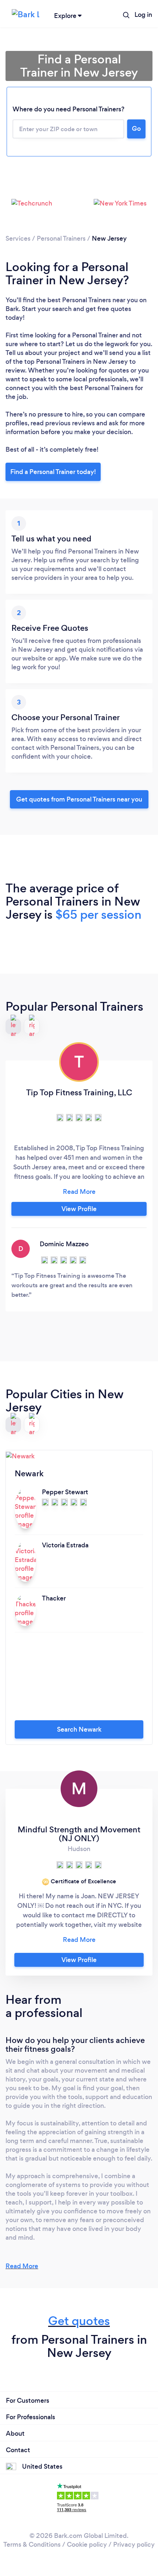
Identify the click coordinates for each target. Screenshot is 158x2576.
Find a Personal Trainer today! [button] (53, 472)
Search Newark (79, 1729)
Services (18, 238)
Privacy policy (134, 2544)
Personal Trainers (61, 238)
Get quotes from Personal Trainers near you (79, 799)
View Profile (79, 1209)
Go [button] (136, 129)
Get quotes (79, 2321)
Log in (143, 15)
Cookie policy (87, 2544)
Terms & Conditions (32, 2544)
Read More (22, 2266)
